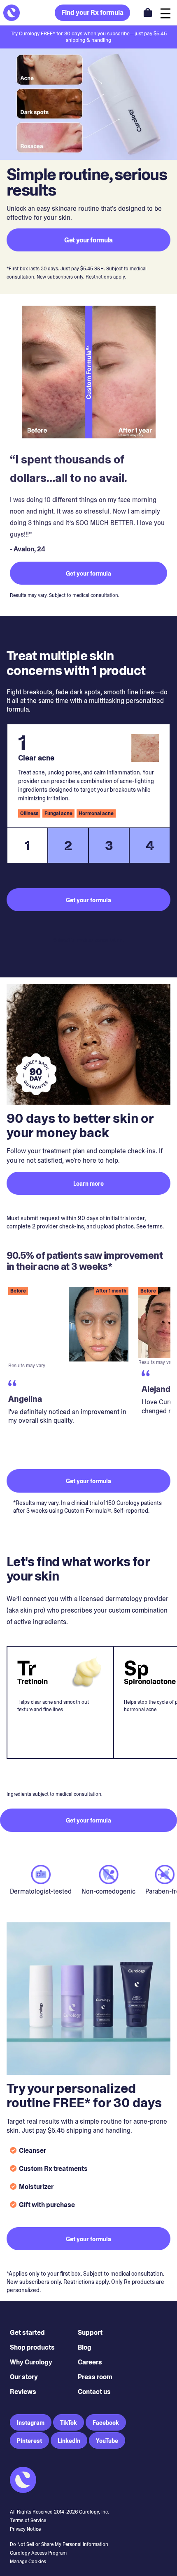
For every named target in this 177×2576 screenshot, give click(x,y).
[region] (88, 1371)
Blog (85, 2347)
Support (90, 2333)
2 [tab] (68, 846)
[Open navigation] (165, 13)
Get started (27, 2333)
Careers (90, 2362)
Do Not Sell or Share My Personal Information (59, 2544)
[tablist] (88, 846)
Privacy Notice (25, 2529)
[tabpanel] (88, 776)
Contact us (94, 2392)
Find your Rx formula (92, 13)
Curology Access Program (38, 2553)
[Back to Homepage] (12, 13)
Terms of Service (28, 2521)
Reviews (23, 2392)
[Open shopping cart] (148, 12)
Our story (24, 2377)
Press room (95, 2377)
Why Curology (31, 2362)
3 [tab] (109, 846)
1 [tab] (27, 846)
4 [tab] (150, 846)
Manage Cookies (28, 2562)
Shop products (32, 2347)
